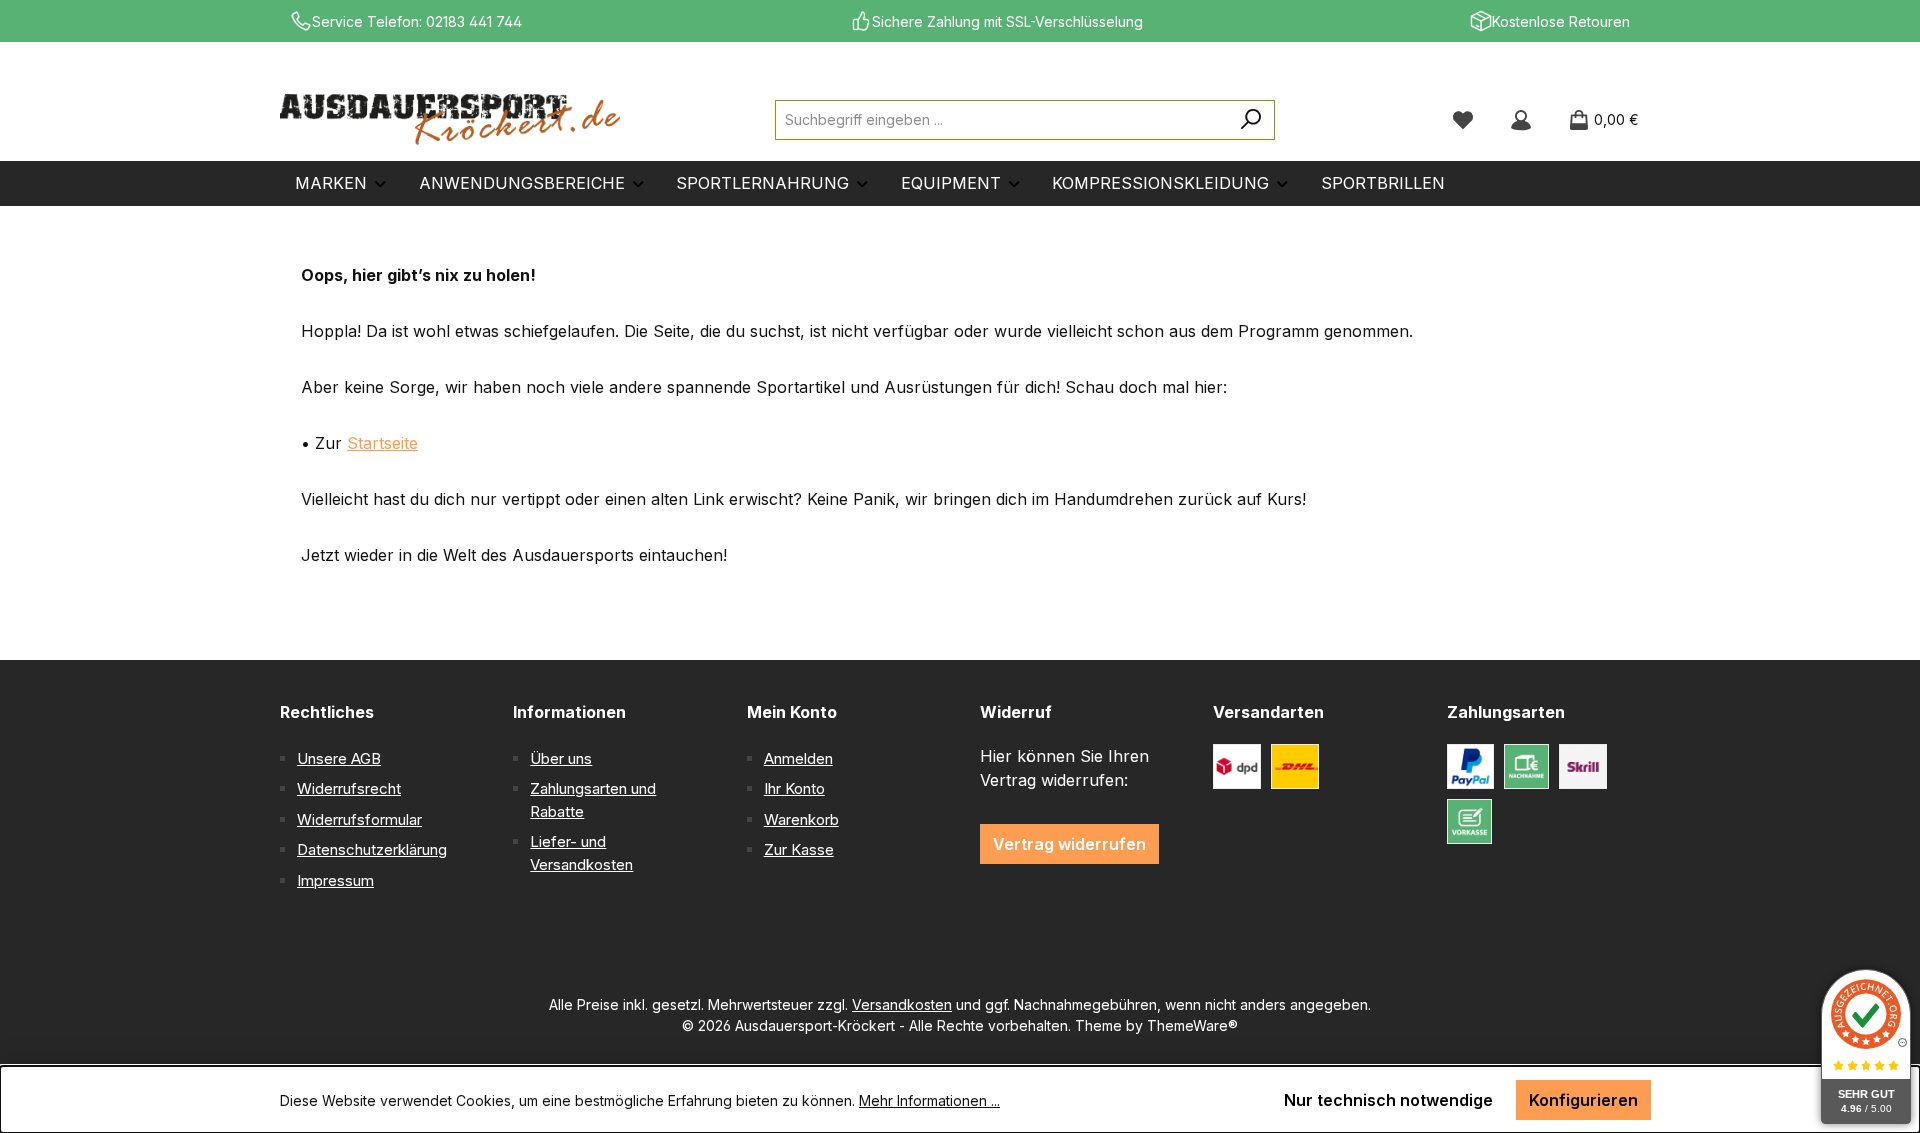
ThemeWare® (1192, 1025)
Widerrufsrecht (349, 788)
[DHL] (1295, 766)
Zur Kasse (799, 849)
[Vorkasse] (1469, 821)
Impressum (335, 880)
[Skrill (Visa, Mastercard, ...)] (1583, 766)
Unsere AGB (339, 758)
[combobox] (1002, 120)
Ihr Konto (794, 788)
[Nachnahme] (1526, 766)
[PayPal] (1471, 766)
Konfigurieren (1583, 1100)
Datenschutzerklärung (372, 849)
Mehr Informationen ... (929, 1100)
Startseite (382, 443)
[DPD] (1237, 766)
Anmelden (798, 758)
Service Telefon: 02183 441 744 (417, 21)
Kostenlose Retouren (1561, 21)
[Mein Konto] (1521, 120)
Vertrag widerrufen (1069, 844)
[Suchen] (1251, 120)
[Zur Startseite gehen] (450, 120)
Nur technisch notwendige (1388, 1100)
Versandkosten (902, 1004)
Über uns (561, 758)
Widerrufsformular (359, 819)
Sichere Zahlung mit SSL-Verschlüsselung (1007, 21)
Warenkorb (801, 819)
